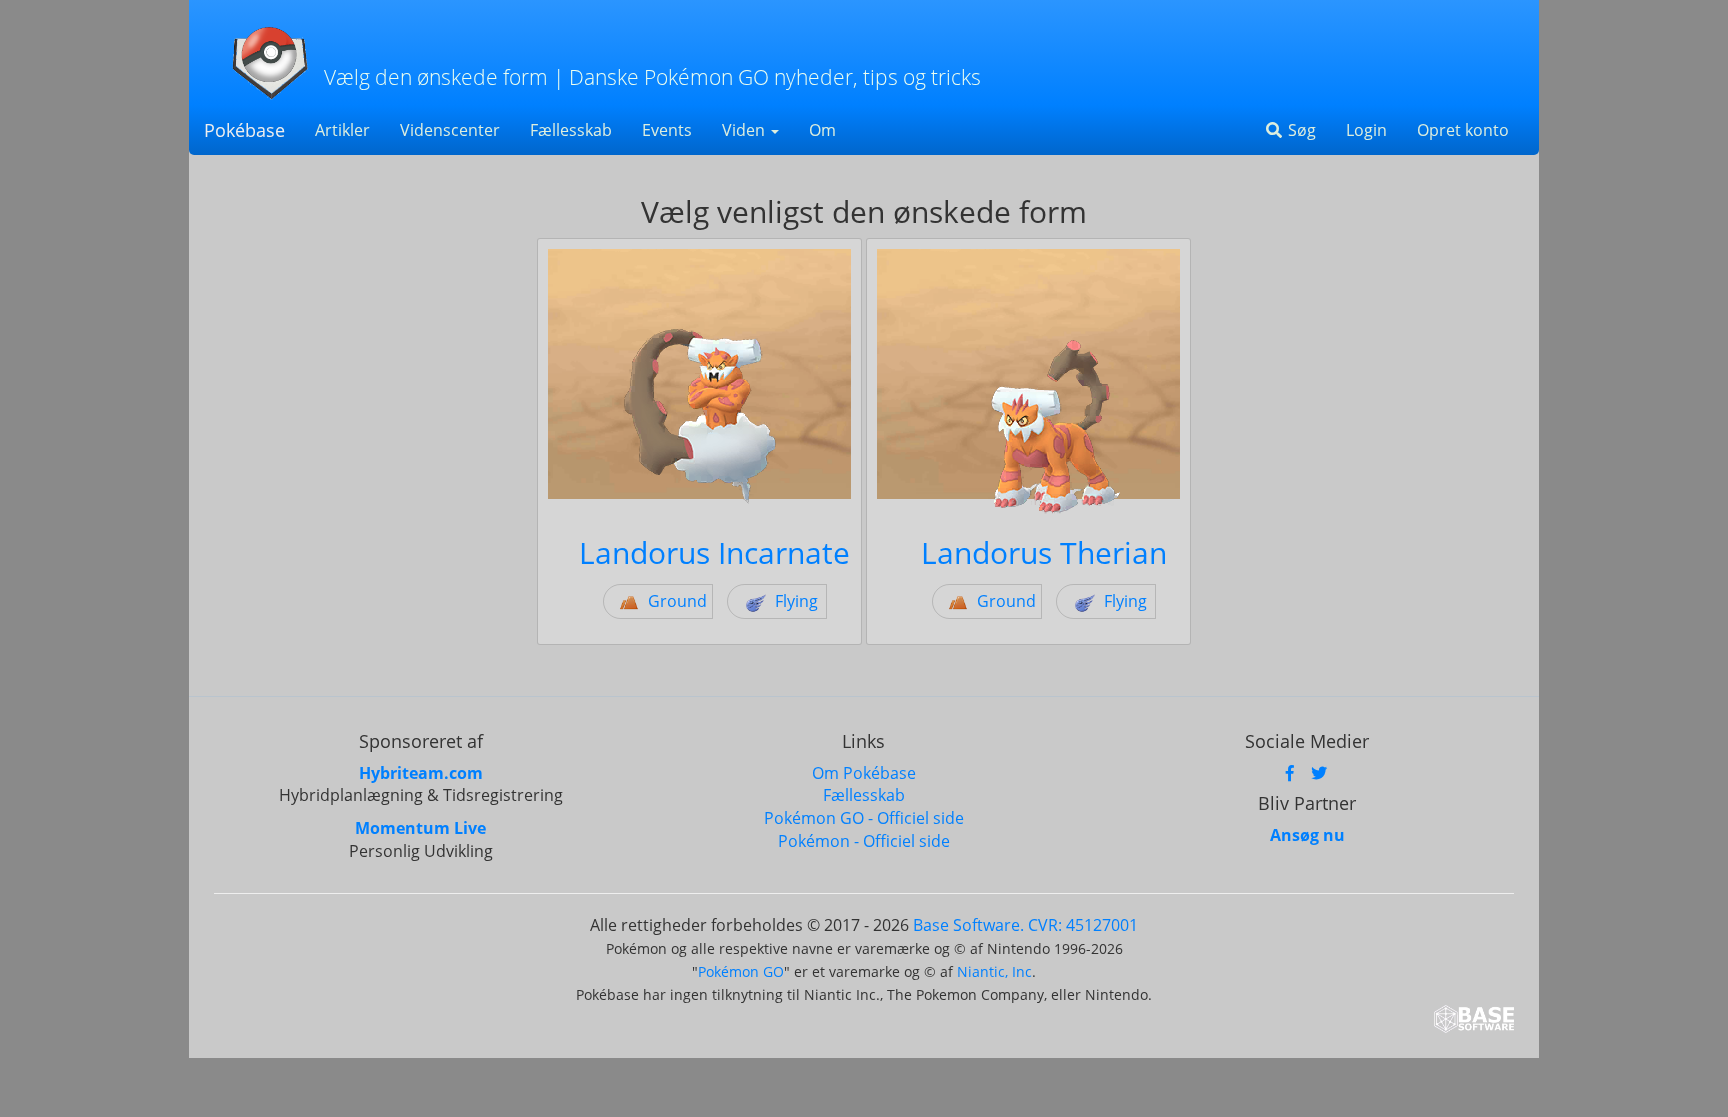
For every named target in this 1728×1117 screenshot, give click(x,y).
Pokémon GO (741, 971)
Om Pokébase (864, 773)
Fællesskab (571, 130)
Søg (1300, 130)
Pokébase (244, 130)
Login (1366, 130)
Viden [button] (745, 130)
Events (667, 130)
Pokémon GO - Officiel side (864, 818)
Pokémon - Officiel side (864, 841)
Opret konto (1463, 130)
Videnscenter (450, 130)
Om (822, 130)
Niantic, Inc (994, 971)
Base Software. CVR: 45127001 (1025, 925)
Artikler (342, 130)
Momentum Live (420, 828)
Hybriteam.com (421, 773)
